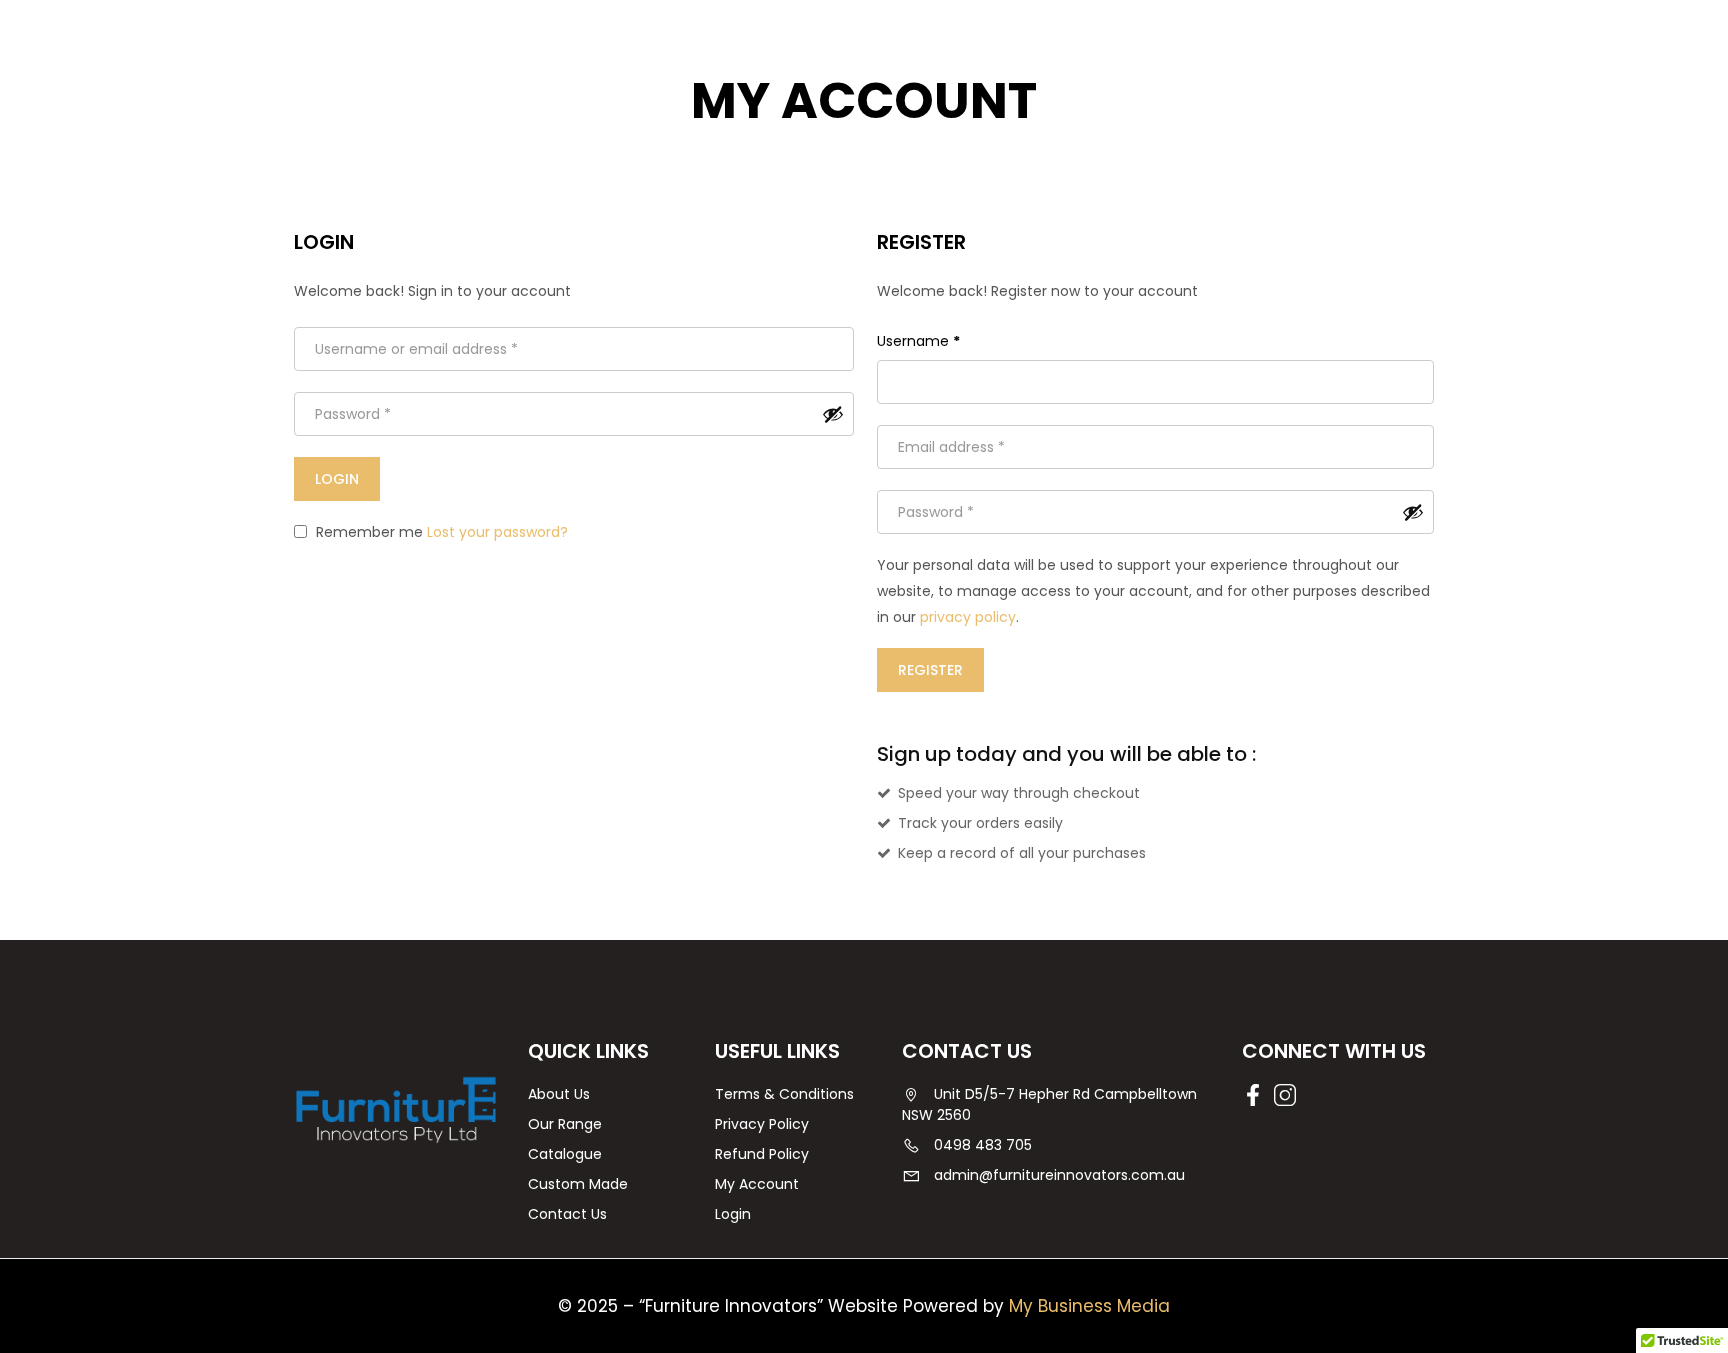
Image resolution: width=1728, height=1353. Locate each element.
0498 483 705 (983, 1145)
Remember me (367, 532)
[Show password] (833, 414)
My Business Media (1089, 1306)
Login (733, 1214)
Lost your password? (497, 532)
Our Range (565, 1124)
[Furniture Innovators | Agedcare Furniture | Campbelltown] (396, 1109)
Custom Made (578, 1184)
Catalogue (565, 1154)
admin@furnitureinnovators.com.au (1059, 1175)
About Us (559, 1094)
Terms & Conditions (784, 1094)
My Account (757, 1184)
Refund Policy (762, 1154)
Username (918, 341)
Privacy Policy (762, 1124)
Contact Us (567, 1214)
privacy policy (968, 617)
